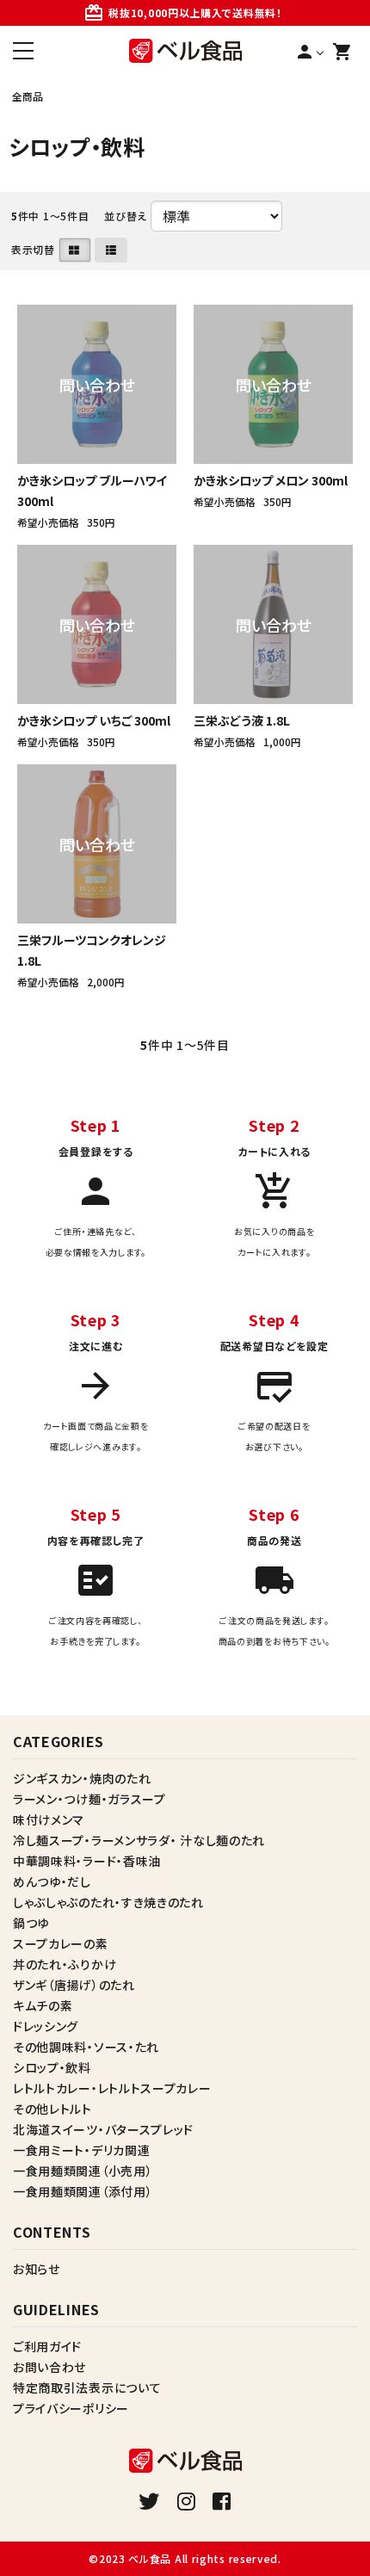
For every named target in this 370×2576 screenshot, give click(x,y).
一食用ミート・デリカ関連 (81, 2150)
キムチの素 (43, 2005)
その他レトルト (52, 2109)
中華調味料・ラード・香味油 (87, 1861)
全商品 (28, 96)
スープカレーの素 (61, 1943)
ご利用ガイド (47, 2346)
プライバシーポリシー (71, 2408)
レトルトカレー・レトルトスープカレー (112, 2088)
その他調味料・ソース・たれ (86, 2047)
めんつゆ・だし (52, 1881)
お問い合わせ (49, 2367)
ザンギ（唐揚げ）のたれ (74, 1985)
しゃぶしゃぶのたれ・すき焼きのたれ (108, 1902)
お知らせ (37, 2269)
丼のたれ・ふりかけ (65, 1964)
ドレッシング (46, 2026)
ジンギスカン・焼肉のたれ (82, 1778)
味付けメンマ (49, 1819)
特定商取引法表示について (87, 2388)
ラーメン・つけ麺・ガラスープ (89, 1799)
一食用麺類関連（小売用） (83, 2171)
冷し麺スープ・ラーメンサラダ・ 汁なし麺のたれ (139, 1840)
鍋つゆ (31, 1923)
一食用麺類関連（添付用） (83, 2191)
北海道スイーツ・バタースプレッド (103, 2129)
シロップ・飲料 (52, 2067)
